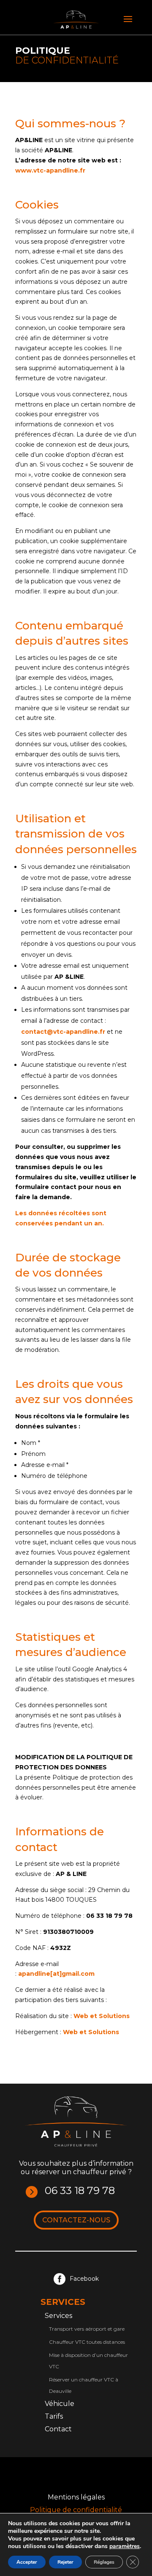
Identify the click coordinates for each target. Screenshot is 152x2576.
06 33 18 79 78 (80, 2190)
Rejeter (65, 2562)
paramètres (125, 2546)
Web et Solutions (102, 2016)
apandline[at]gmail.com (56, 1974)
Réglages (104, 2562)
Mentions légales (76, 2498)
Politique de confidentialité (76, 2510)
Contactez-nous (76, 2220)
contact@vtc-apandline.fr (63, 1032)
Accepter (27, 2562)
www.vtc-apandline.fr (50, 170)
